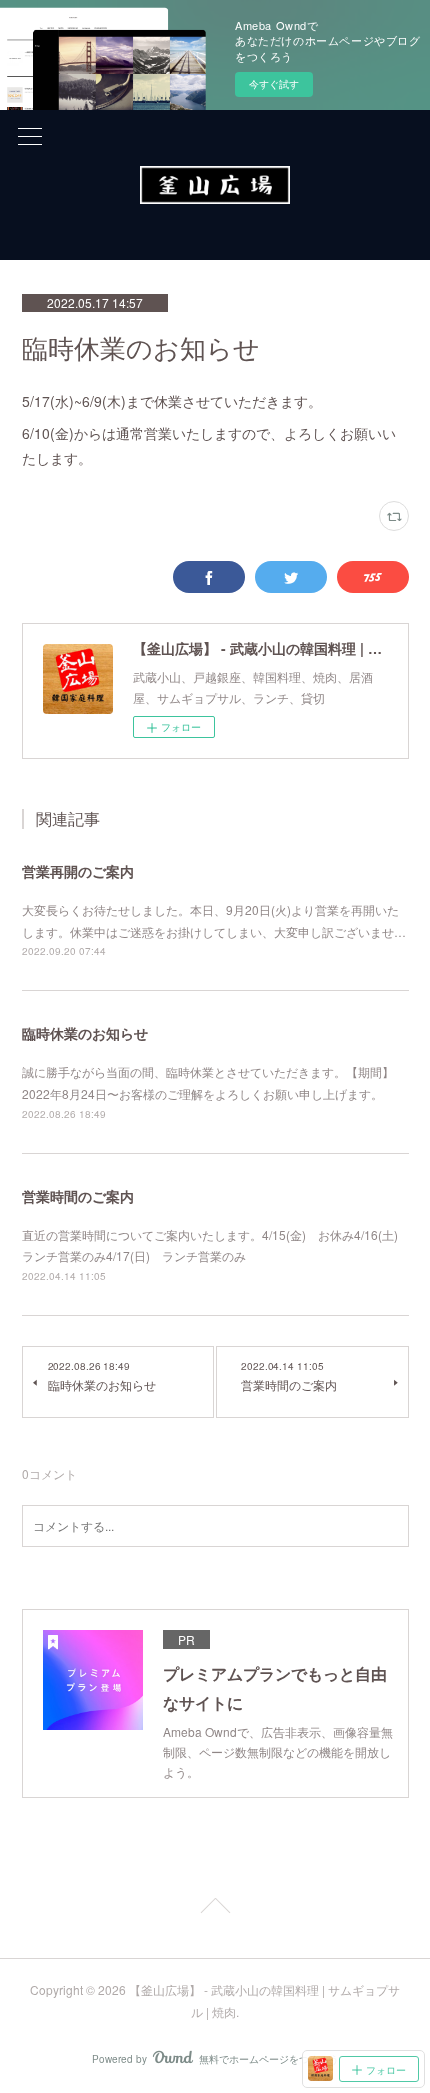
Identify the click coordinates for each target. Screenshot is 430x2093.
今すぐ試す (274, 84)
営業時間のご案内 (78, 1196)
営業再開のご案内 (78, 871)
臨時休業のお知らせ (85, 1033)
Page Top (215, 1909)
